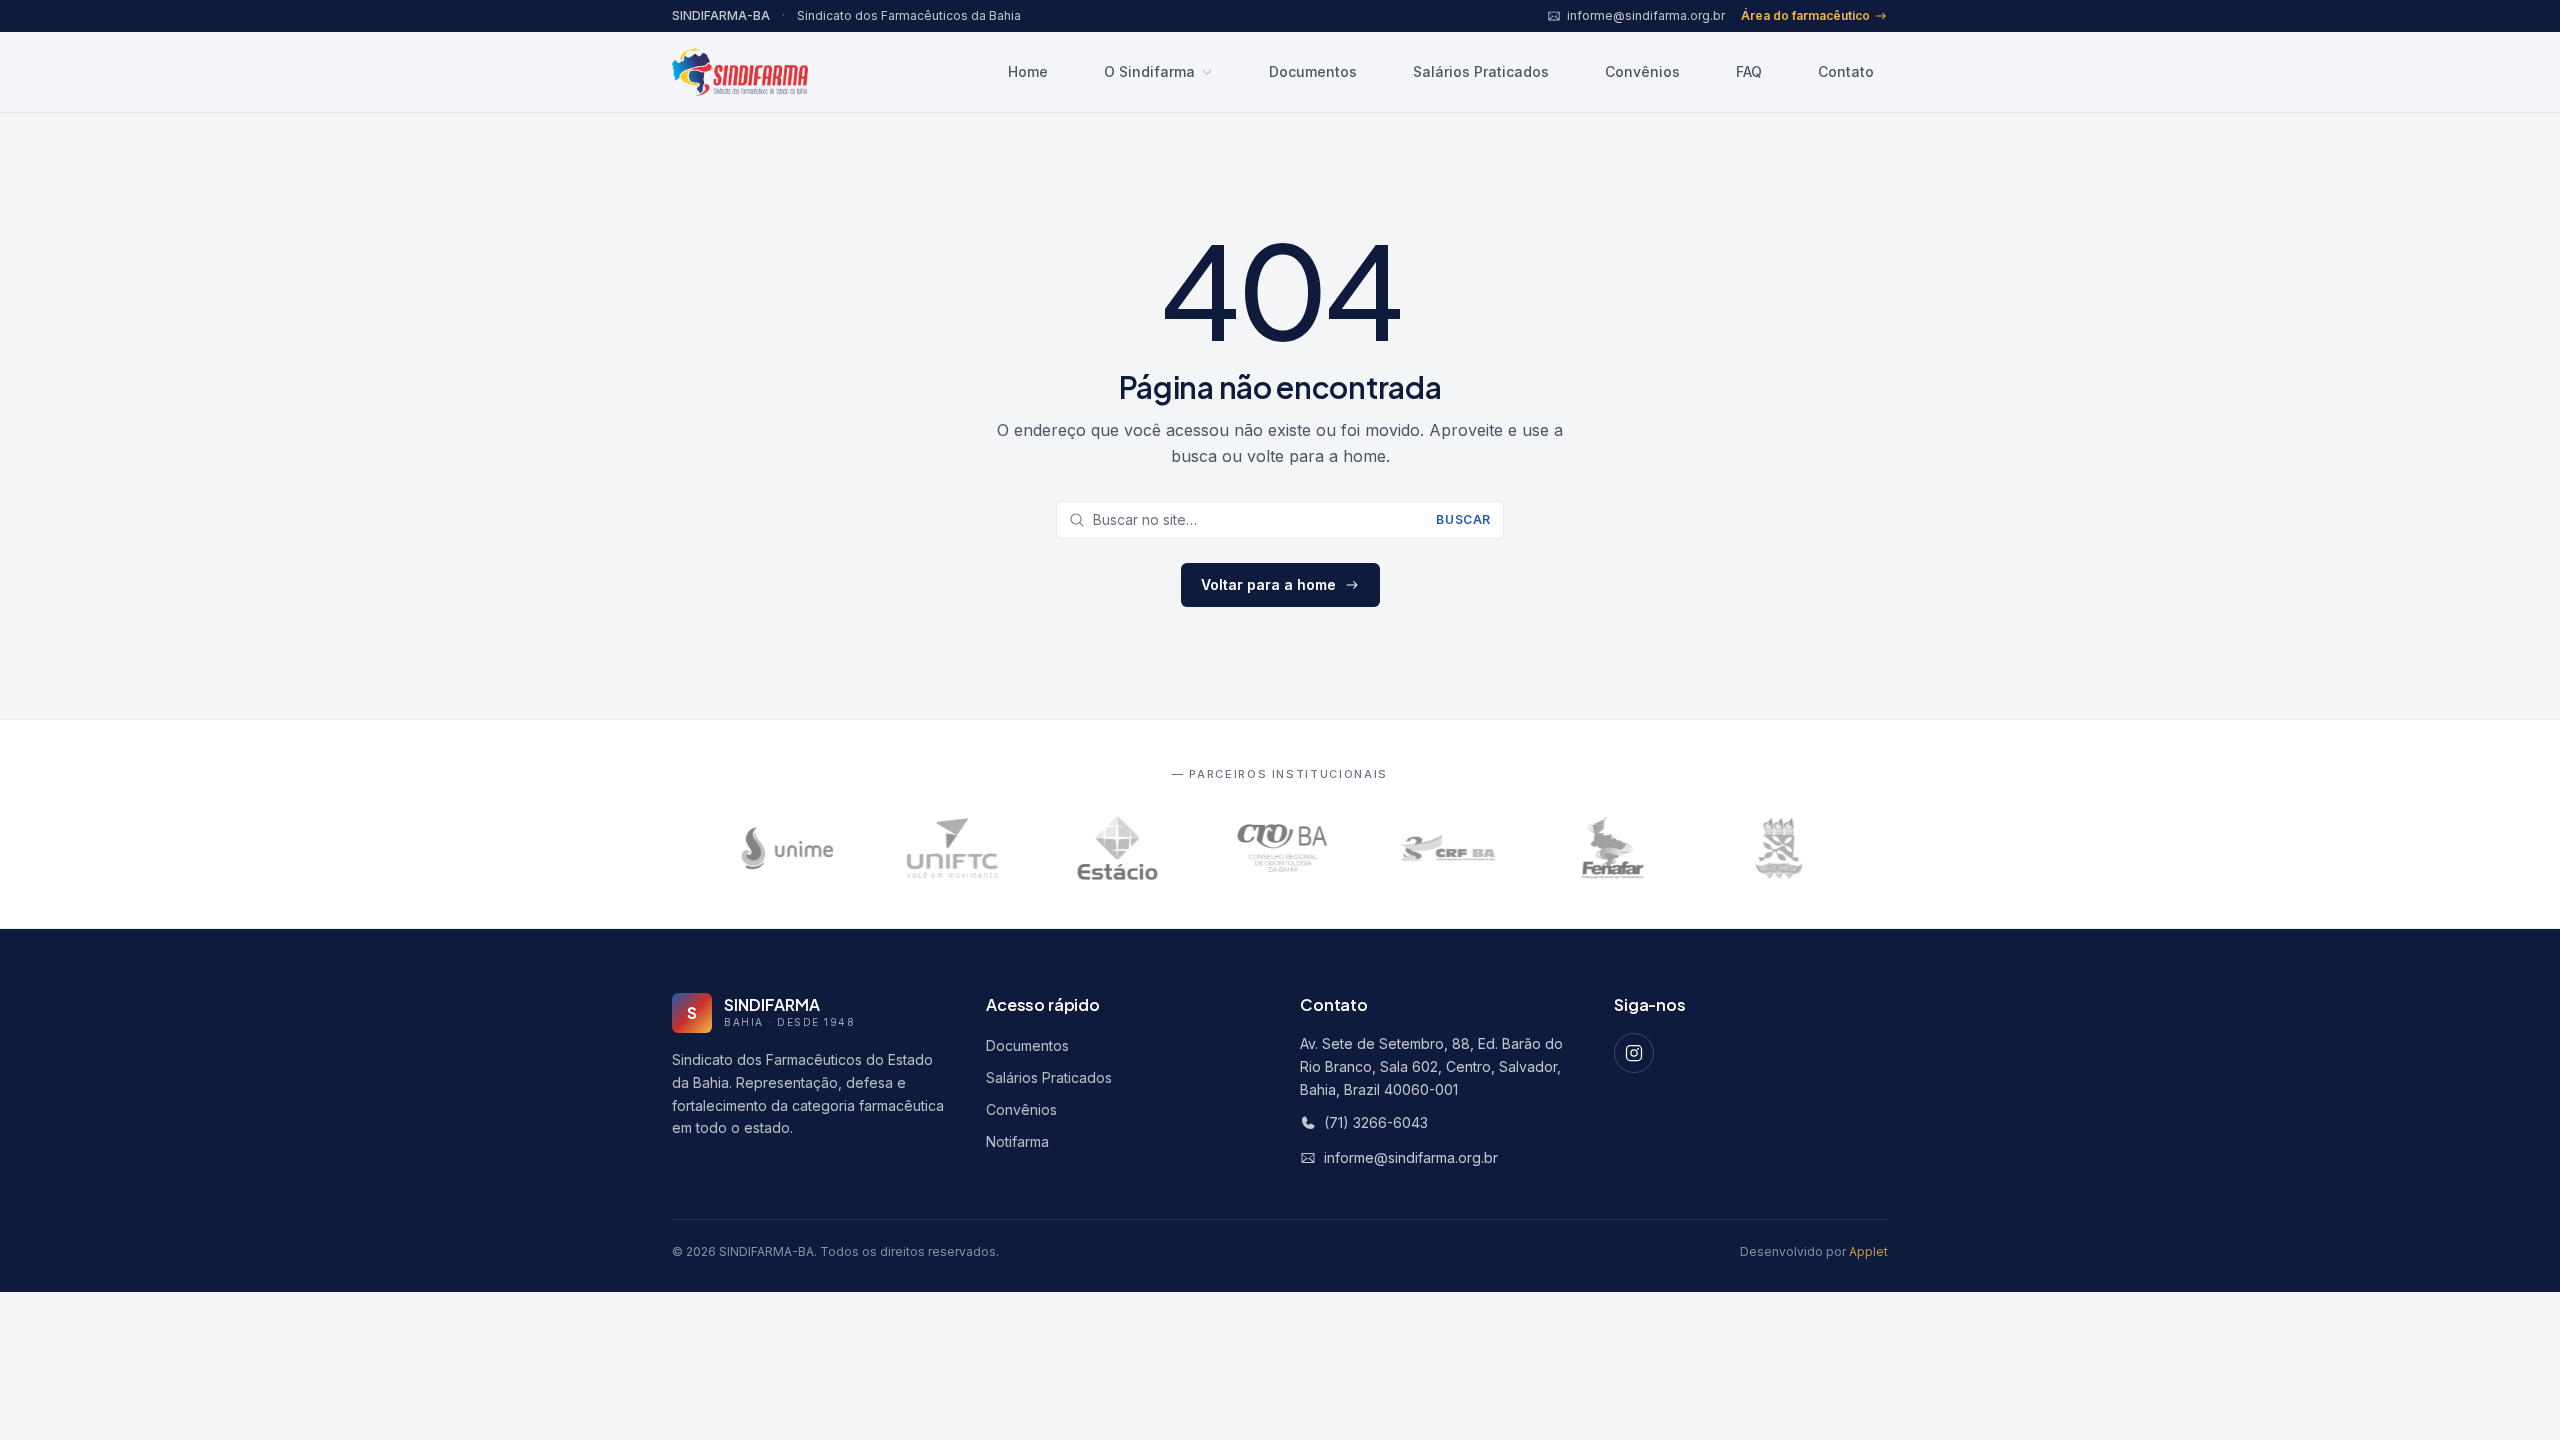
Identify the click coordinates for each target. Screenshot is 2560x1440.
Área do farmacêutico (1805, 15)
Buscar (1463, 519)
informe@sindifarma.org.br (1411, 1157)
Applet (1868, 1251)
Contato (1846, 71)
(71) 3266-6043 (1376, 1122)
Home (1028, 71)
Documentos (1313, 71)
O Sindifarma (1149, 71)
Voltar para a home (1268, 584)
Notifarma (1017, 1141)
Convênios (1642, 71)
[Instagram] (1634, 1053)
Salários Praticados (1481, 71)
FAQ (1749, 71)
